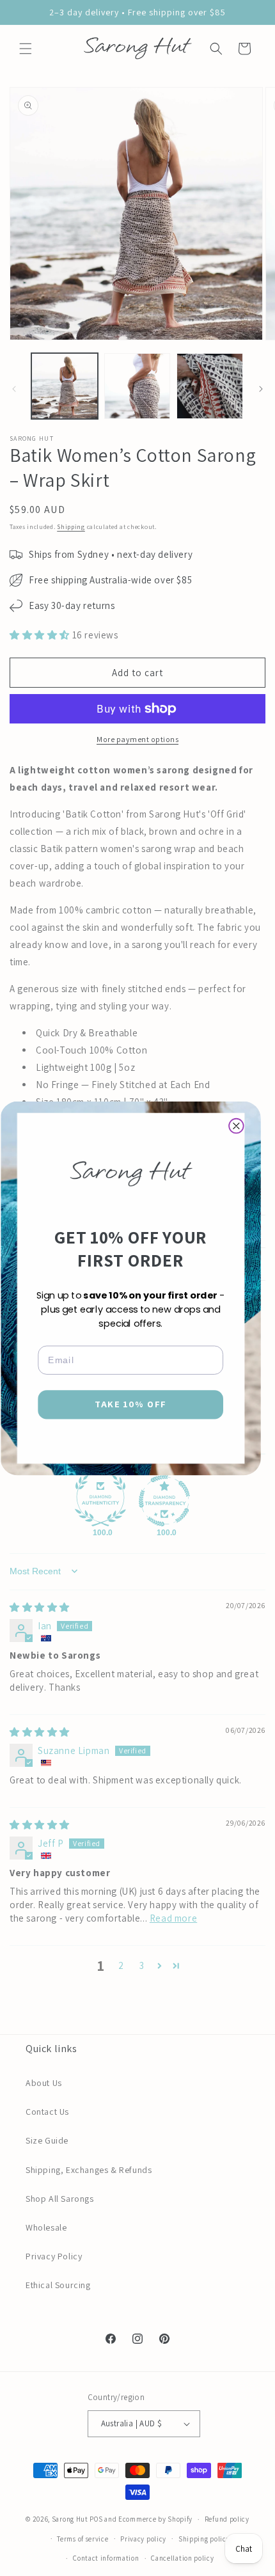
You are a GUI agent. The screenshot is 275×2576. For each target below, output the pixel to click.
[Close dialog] (236, 1126)
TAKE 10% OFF (130, 1404)
